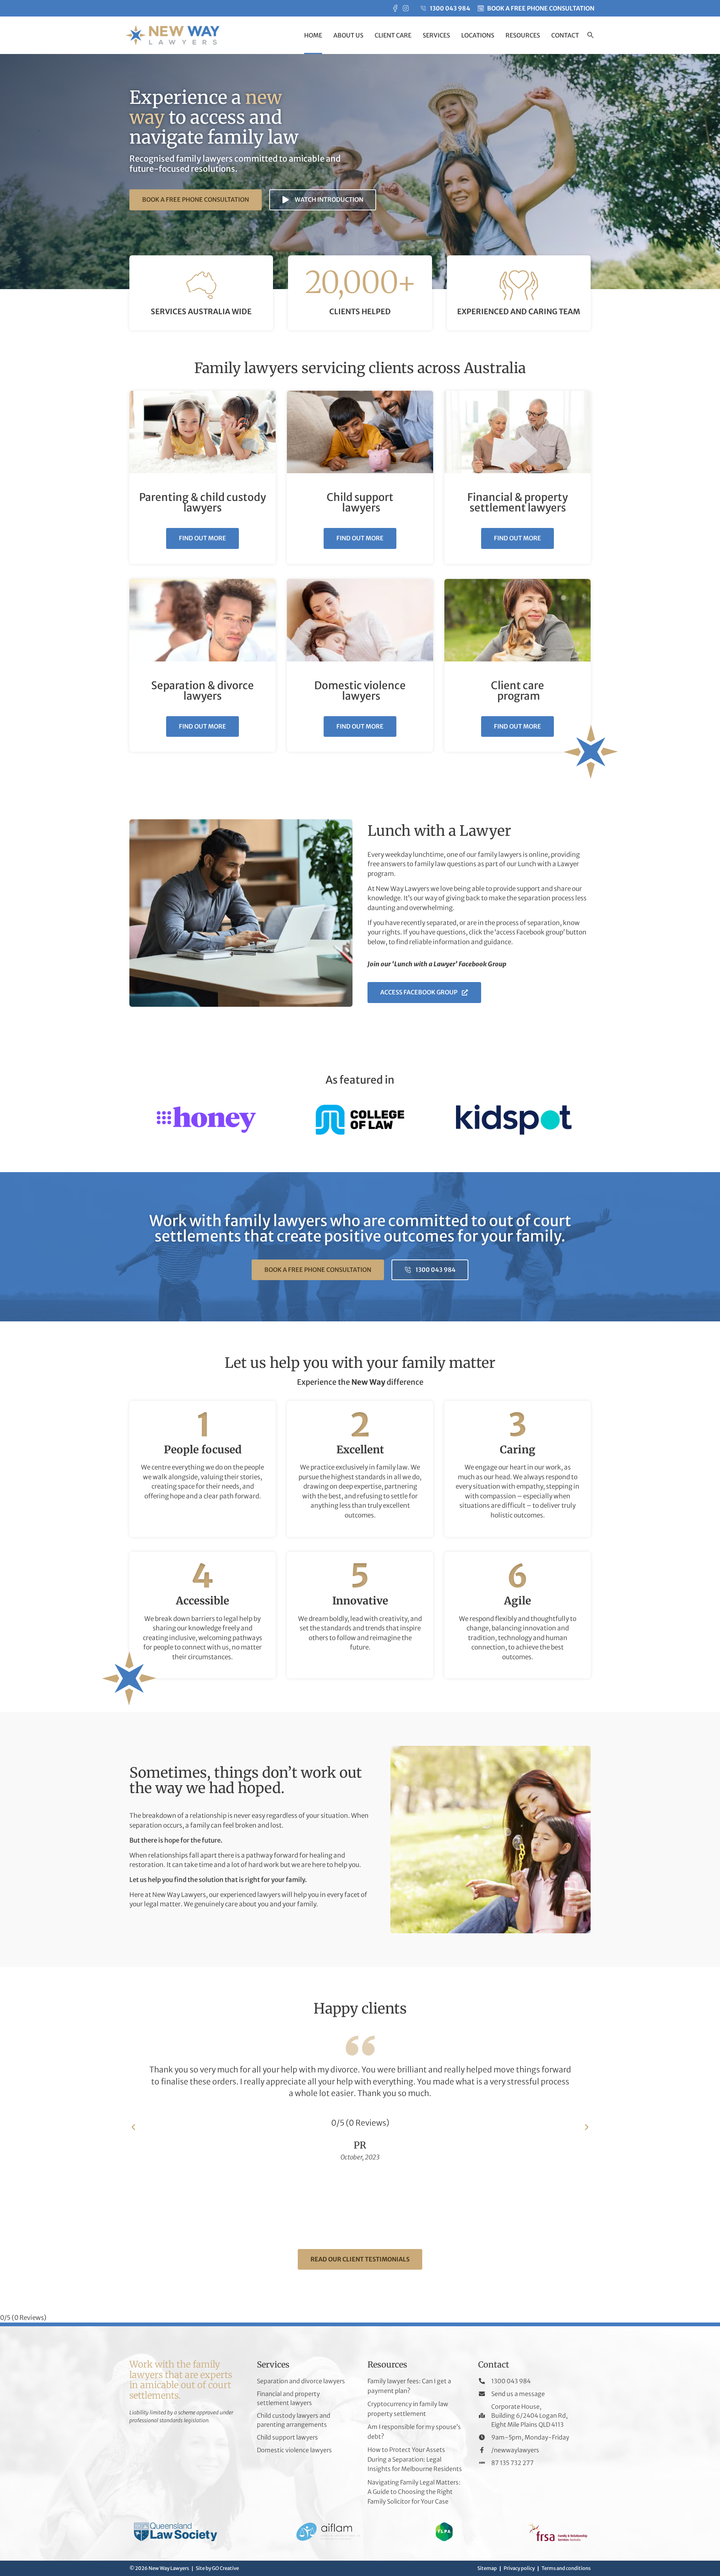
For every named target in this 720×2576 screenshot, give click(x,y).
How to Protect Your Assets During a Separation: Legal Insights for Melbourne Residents (415, 2459)
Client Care (393, 35)
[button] (133, 2127)
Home (313, 35)
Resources (523, 35)
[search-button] (590, 36)
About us (348, 35)
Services (436, 35)
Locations (478, 35)
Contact (565, 35)
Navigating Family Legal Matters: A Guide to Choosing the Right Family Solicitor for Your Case (414, 2492)
